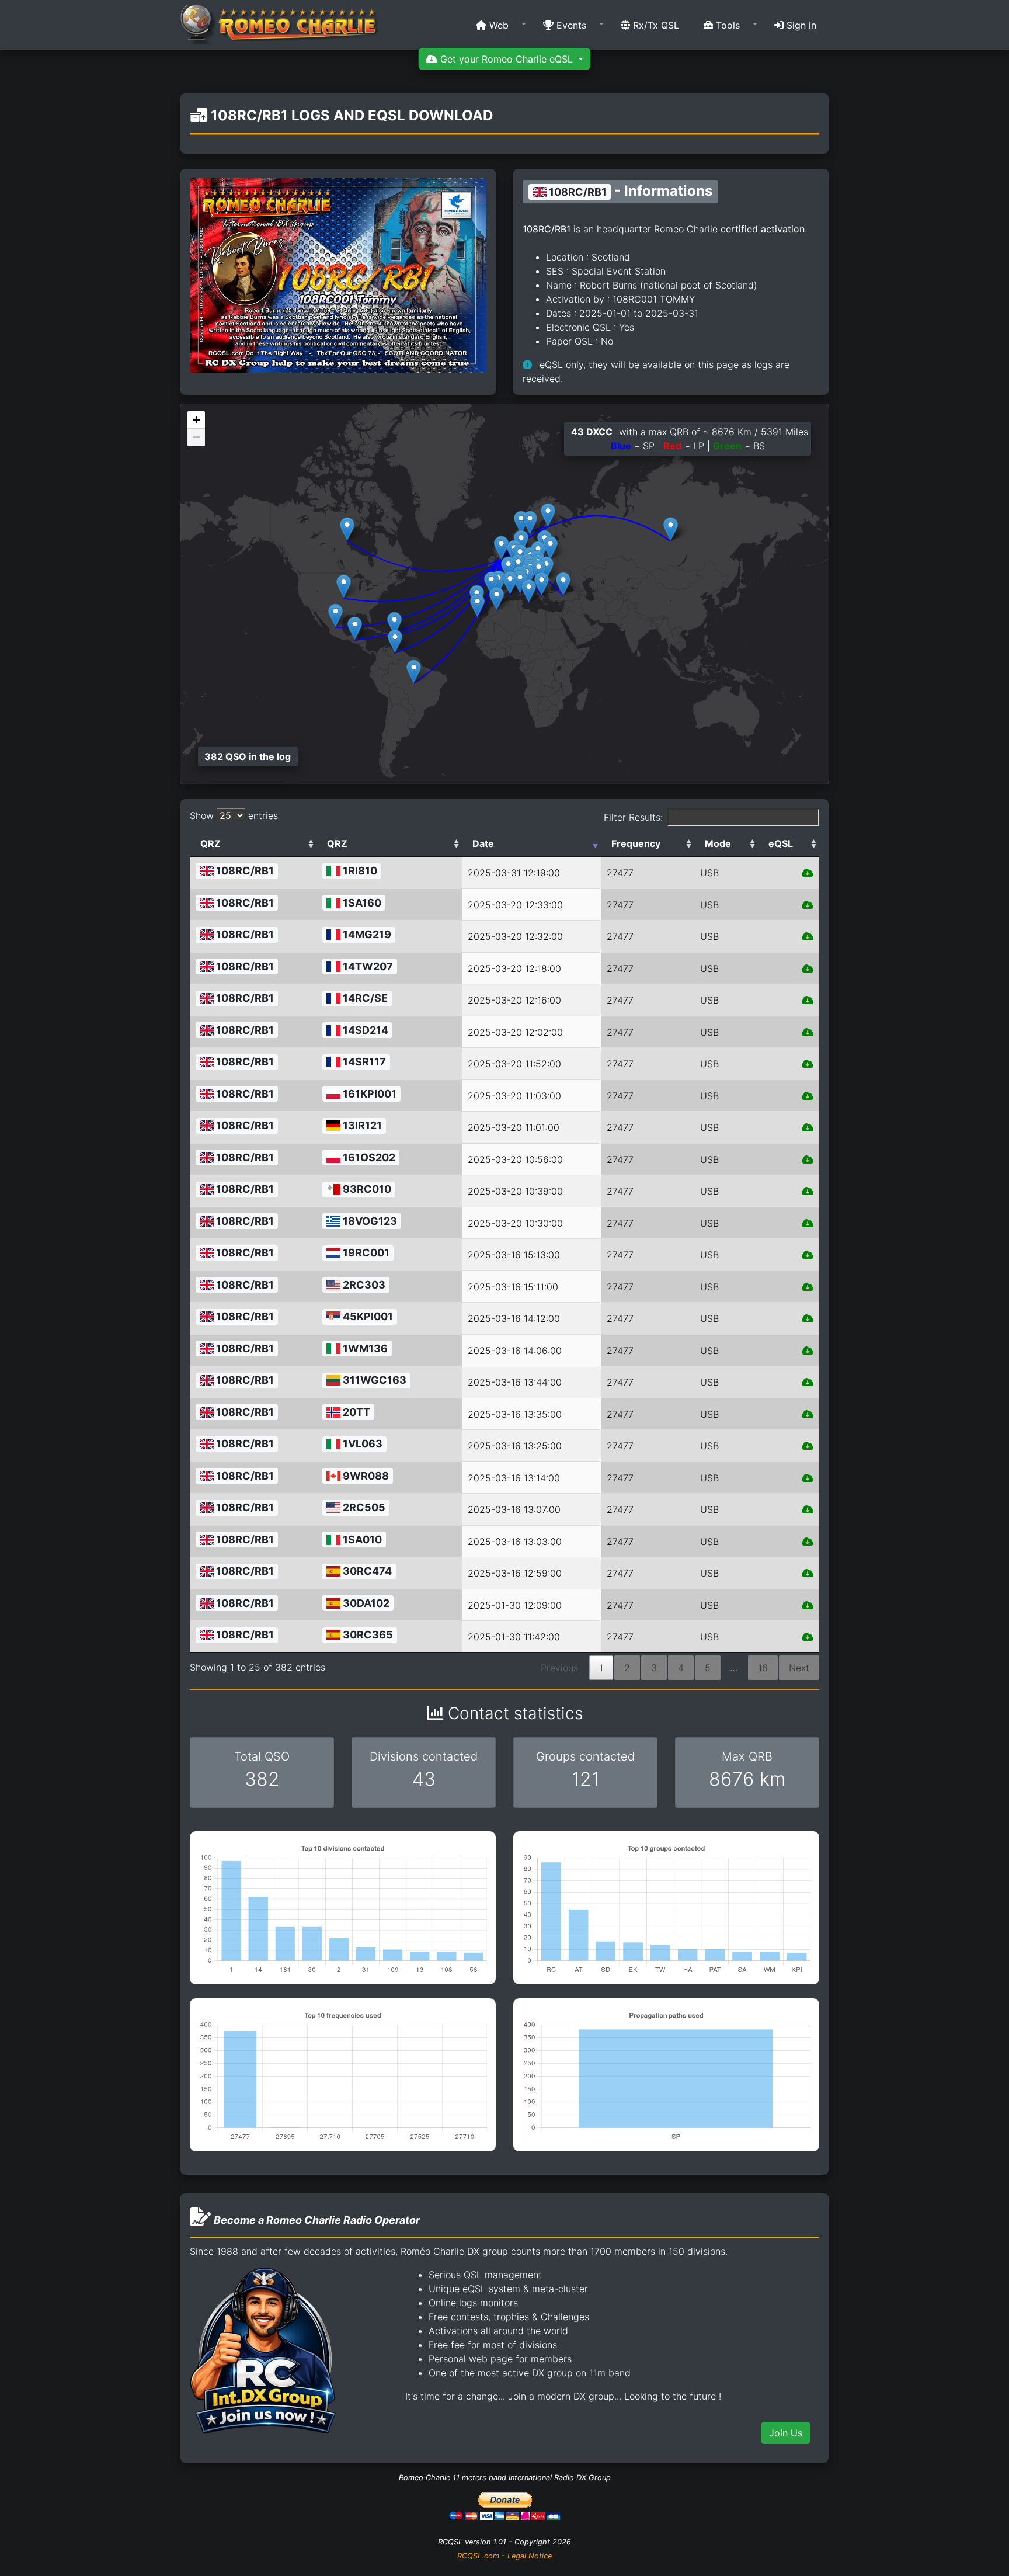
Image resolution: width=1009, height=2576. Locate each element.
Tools (726, 25)
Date (483, 843)
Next (799, 1668)
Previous (559, 1668)
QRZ (211, 843)
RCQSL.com (478, 2556)
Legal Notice (530, 2556)
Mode (718, 843)
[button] (497, 25)
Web (497, 25)
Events (570, 25)
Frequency (636, 843)
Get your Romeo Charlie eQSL (507, 59)
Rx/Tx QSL (655, 25)
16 (763, 1668)
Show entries (234, 815)
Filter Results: (633, 817)
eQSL (781, 843)
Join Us (786, 2433)
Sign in (800, 25)
